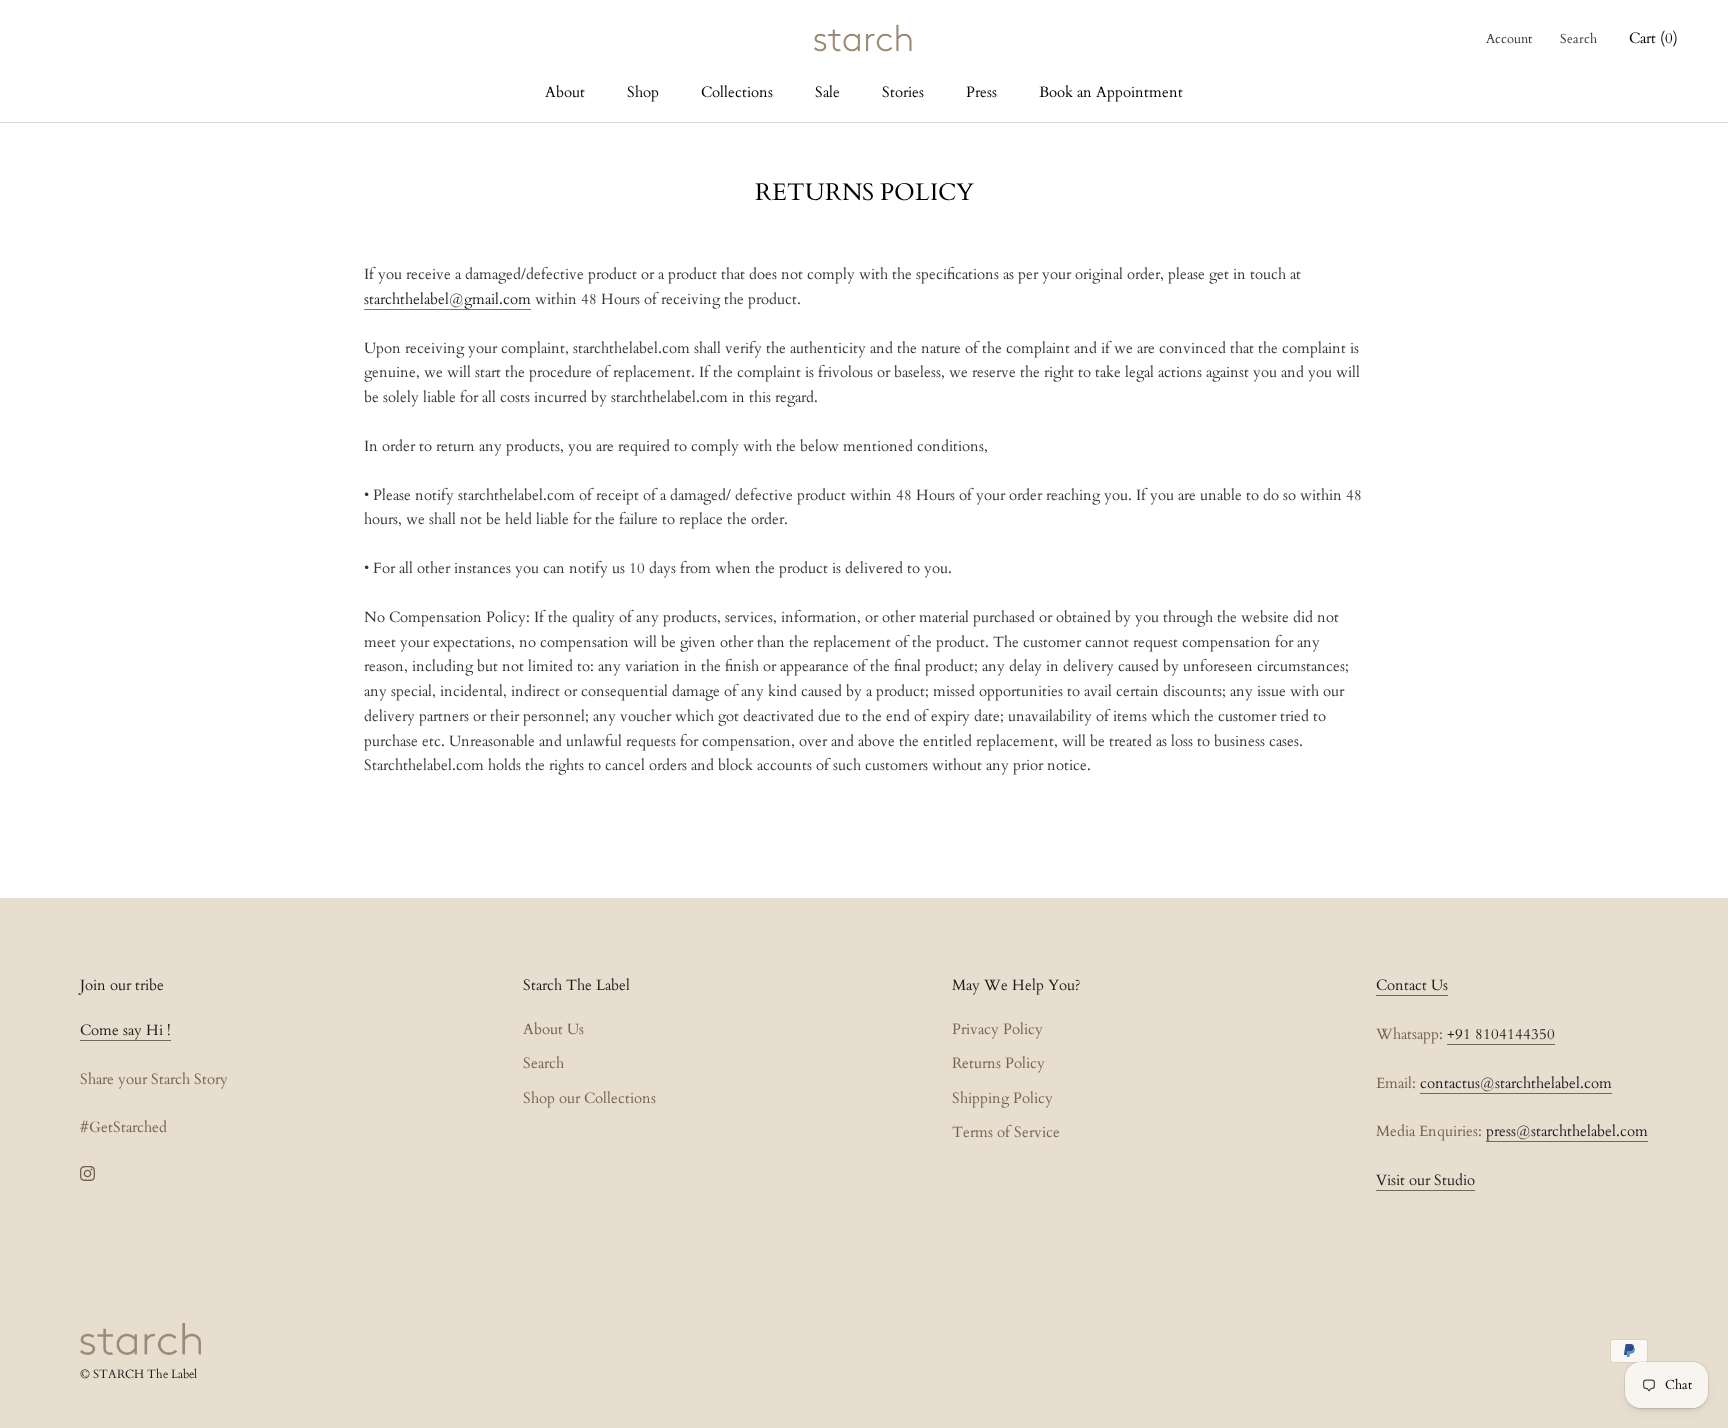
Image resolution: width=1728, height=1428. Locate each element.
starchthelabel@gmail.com (447, 299)
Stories (903, 92)
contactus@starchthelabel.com (1516, 1083)
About (565, 92)
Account (1509, 39)
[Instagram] (87, 1172)
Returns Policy (998, 1063)
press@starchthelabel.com (1567, 1131)
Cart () (1653, 38)
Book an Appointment (1111, 92)
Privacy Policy (997, 1029)
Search (1578, 39)
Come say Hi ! (125, 1030)
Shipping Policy (1002, 1098)
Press (981, 92)
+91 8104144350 (1501, 1034)
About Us (553, 1029)
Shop (643, 92)
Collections (737, 92)
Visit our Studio (1425, 1180)
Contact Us (1412, 985)
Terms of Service (1006, 1132)
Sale (827, 92)
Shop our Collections (589, 1098)
